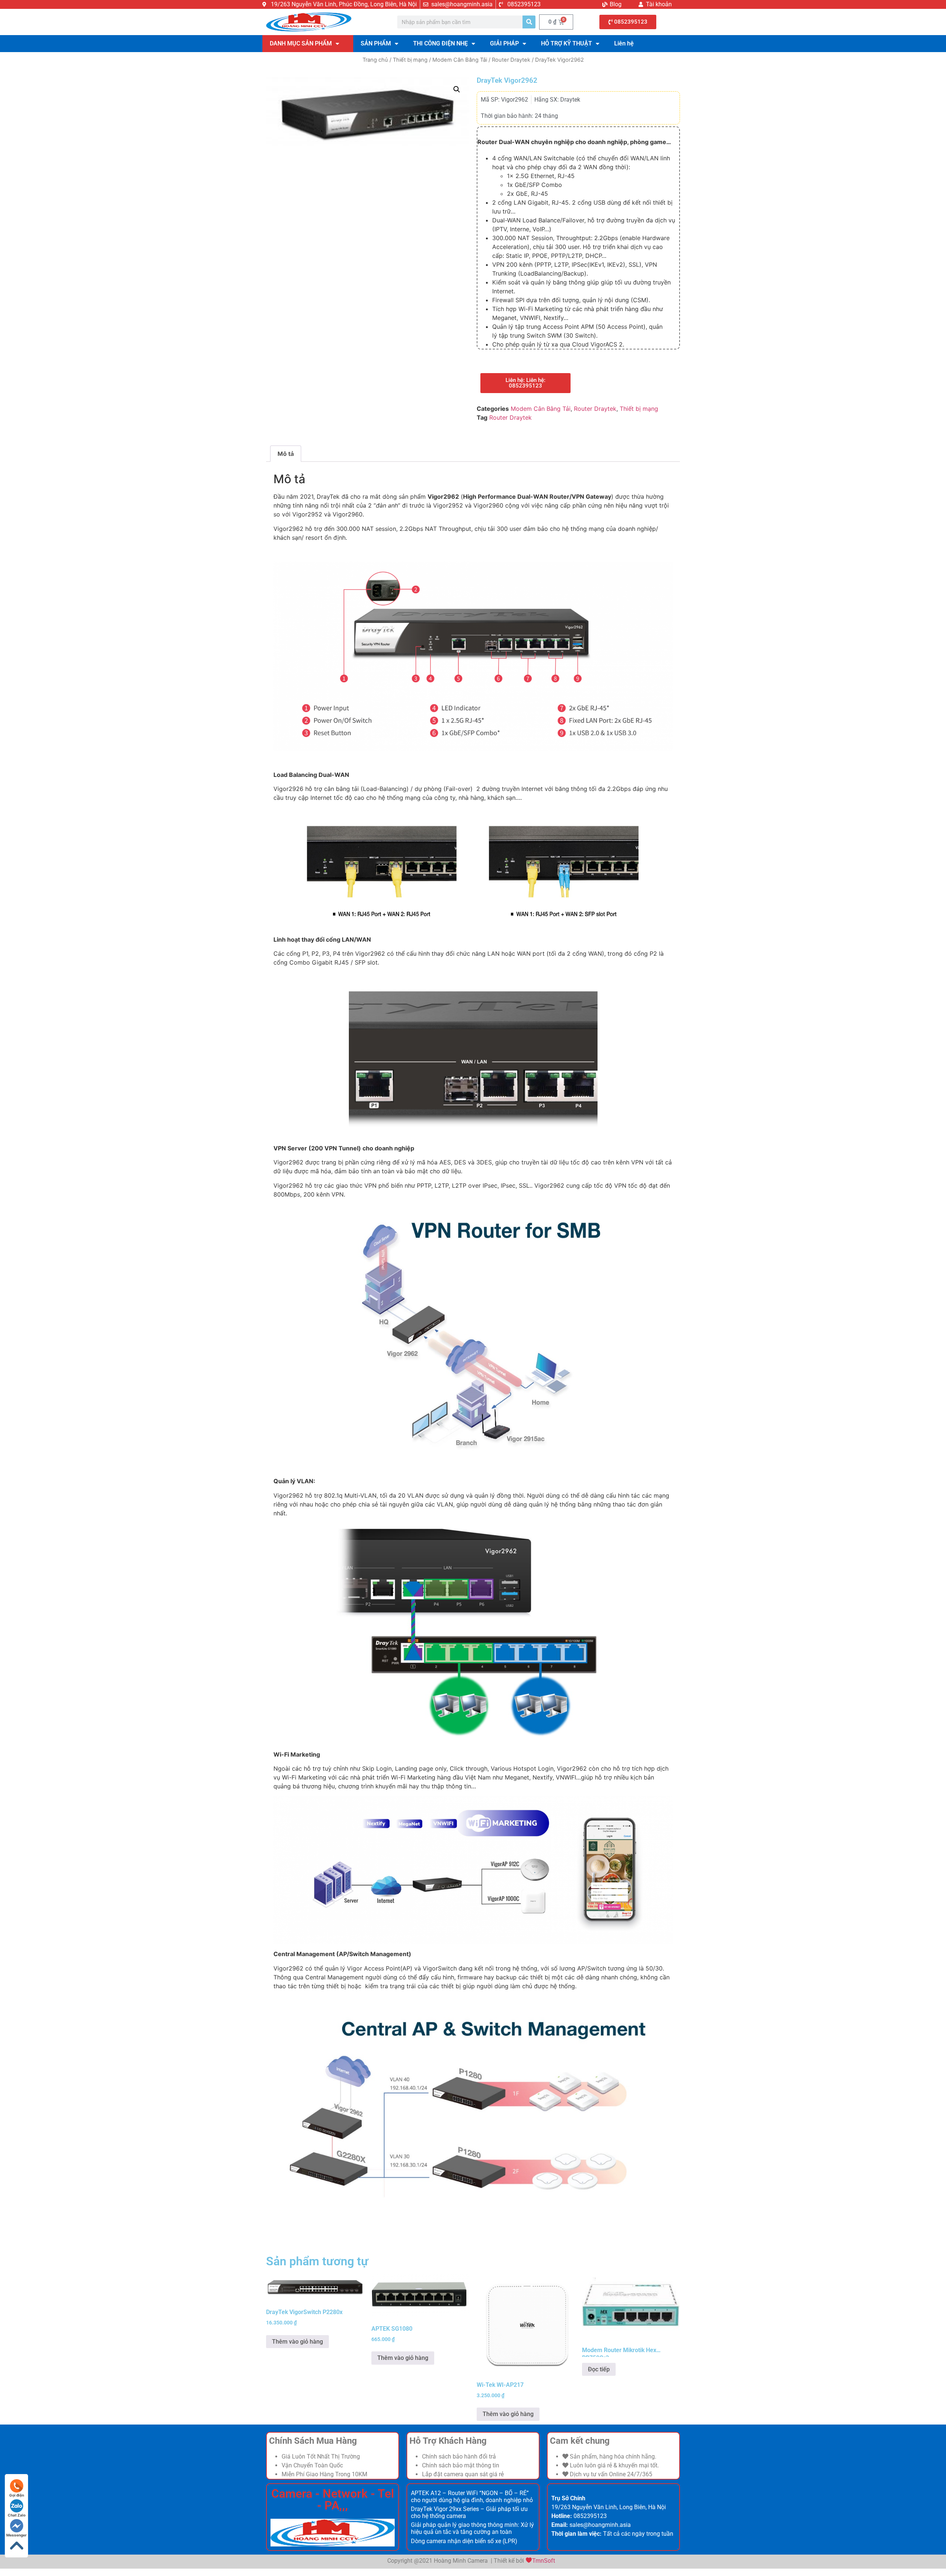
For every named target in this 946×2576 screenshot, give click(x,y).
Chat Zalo (17, 2515)
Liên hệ (624, 43)
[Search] (529, 22)
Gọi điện (17, 2495)
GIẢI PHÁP (504, 43)
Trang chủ (375, 60)
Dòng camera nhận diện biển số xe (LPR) (464, 2541)
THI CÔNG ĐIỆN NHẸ (440, 43)
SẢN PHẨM (376, 43)
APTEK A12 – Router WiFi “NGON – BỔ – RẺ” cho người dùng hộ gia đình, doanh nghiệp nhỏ (472, 2497)
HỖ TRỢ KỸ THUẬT (566, 43)
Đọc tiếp (599, 2369)
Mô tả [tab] (286, 454)
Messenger (16, 2535)
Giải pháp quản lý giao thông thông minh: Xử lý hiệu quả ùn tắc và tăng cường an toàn (472, 2528)
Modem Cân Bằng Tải (460, 60)
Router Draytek (511, 60)
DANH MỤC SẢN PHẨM (301, 43)
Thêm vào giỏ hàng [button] (297, 2342)
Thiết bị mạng (410, 60)
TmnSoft (544, 2561)
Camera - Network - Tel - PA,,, (333, 2500)
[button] (457, 89)
